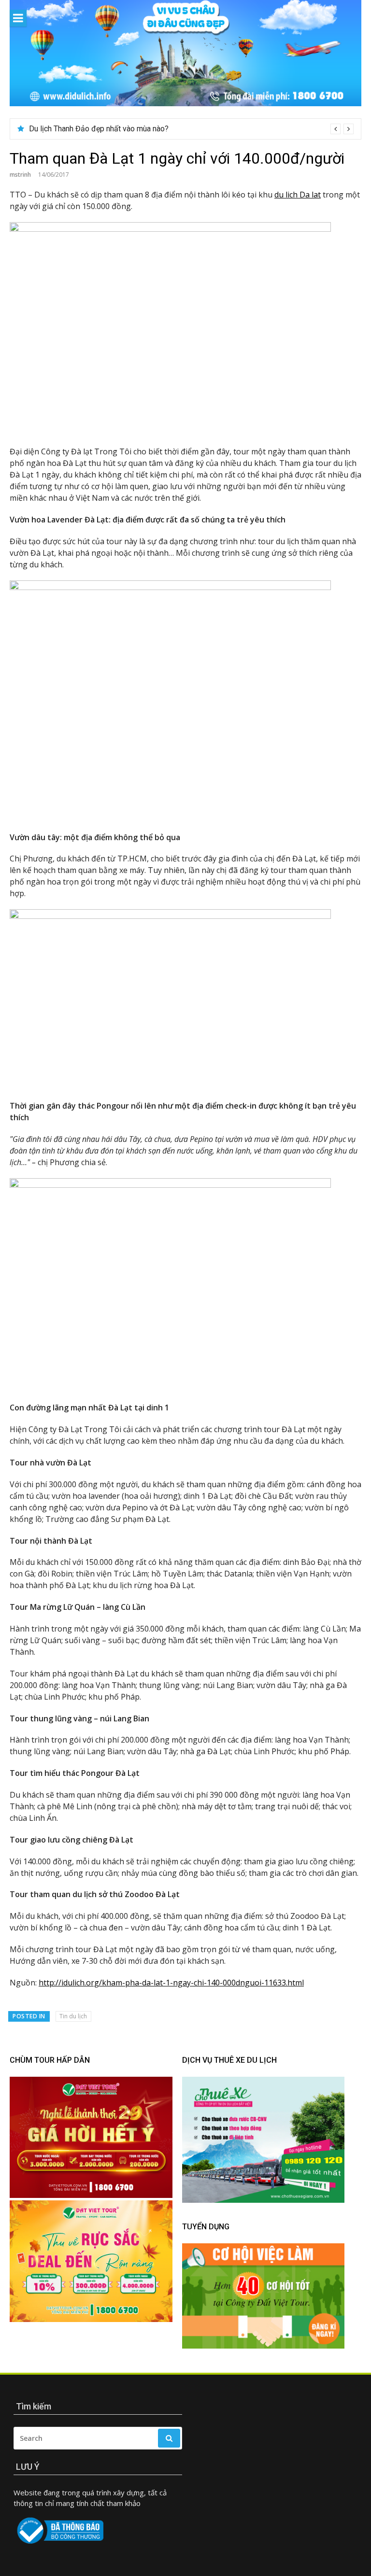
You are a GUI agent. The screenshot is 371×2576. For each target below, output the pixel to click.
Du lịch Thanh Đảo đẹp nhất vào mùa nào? (99, 129)
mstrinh (20, 175)
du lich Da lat (298, 195)
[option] (191, 129)
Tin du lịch (73, 2016)
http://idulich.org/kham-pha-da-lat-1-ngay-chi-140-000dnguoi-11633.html (171, 1983)
